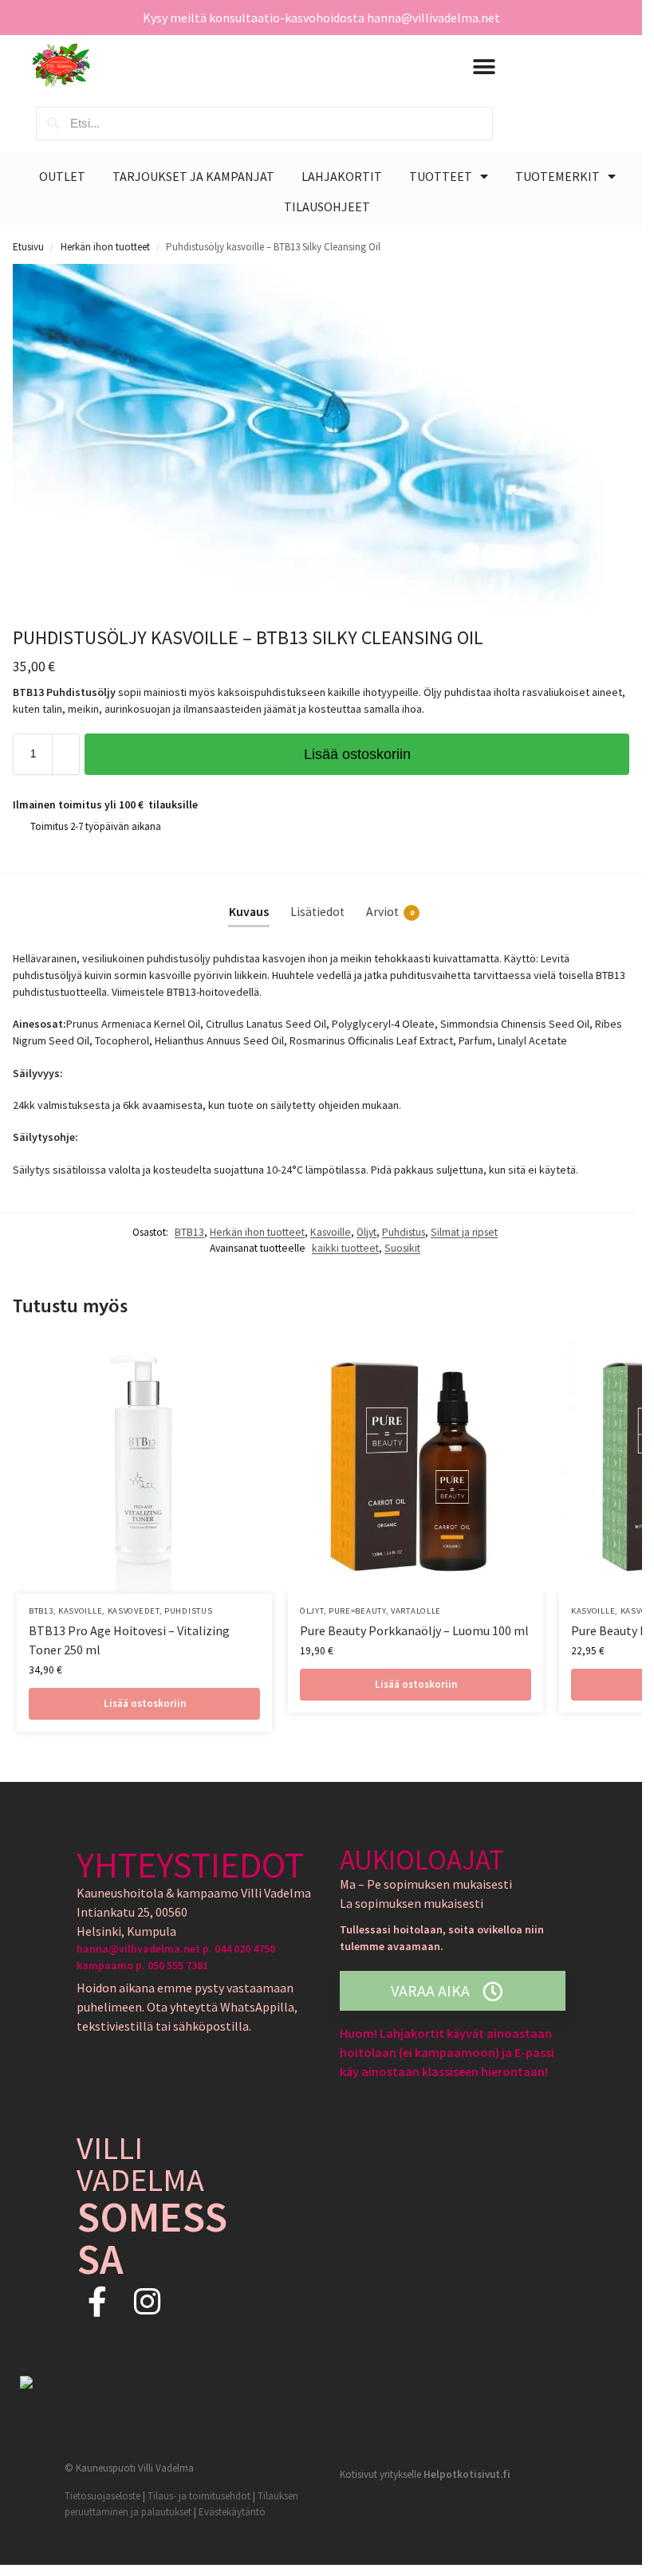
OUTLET (62, 176)
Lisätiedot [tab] (317, 912)
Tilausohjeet (327, 206)
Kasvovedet (134, 1611)
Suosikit (402, 1248)
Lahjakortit (342, 176)
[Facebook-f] (98, 2301)
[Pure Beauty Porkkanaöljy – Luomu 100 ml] (416, 1466)
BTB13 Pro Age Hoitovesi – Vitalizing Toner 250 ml (129, 1640)
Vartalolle (416, 1611)
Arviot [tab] (390, 912)
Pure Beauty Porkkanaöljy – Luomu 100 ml (414, 1630)
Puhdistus (404, 1232)
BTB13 (189, 1232)
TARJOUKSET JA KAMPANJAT (193, 176)
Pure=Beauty (357, 1611)
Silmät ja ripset (464, 1232)
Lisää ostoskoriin (357, 754)
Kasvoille (331, 1232)
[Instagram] (147, 2301)
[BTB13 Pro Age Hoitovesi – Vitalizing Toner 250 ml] (144, 1466)
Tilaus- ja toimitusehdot (199, 2496)
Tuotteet (441, 176)
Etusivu (28, 247)
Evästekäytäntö (232, 2512)
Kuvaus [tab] (249, 912)
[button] (484, 67)
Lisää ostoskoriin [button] (145, 1703)
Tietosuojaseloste (102, 2496)
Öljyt (366, 1232)
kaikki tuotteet (345, 1248)
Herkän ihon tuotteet (105, 247)
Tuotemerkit (557, 176)
